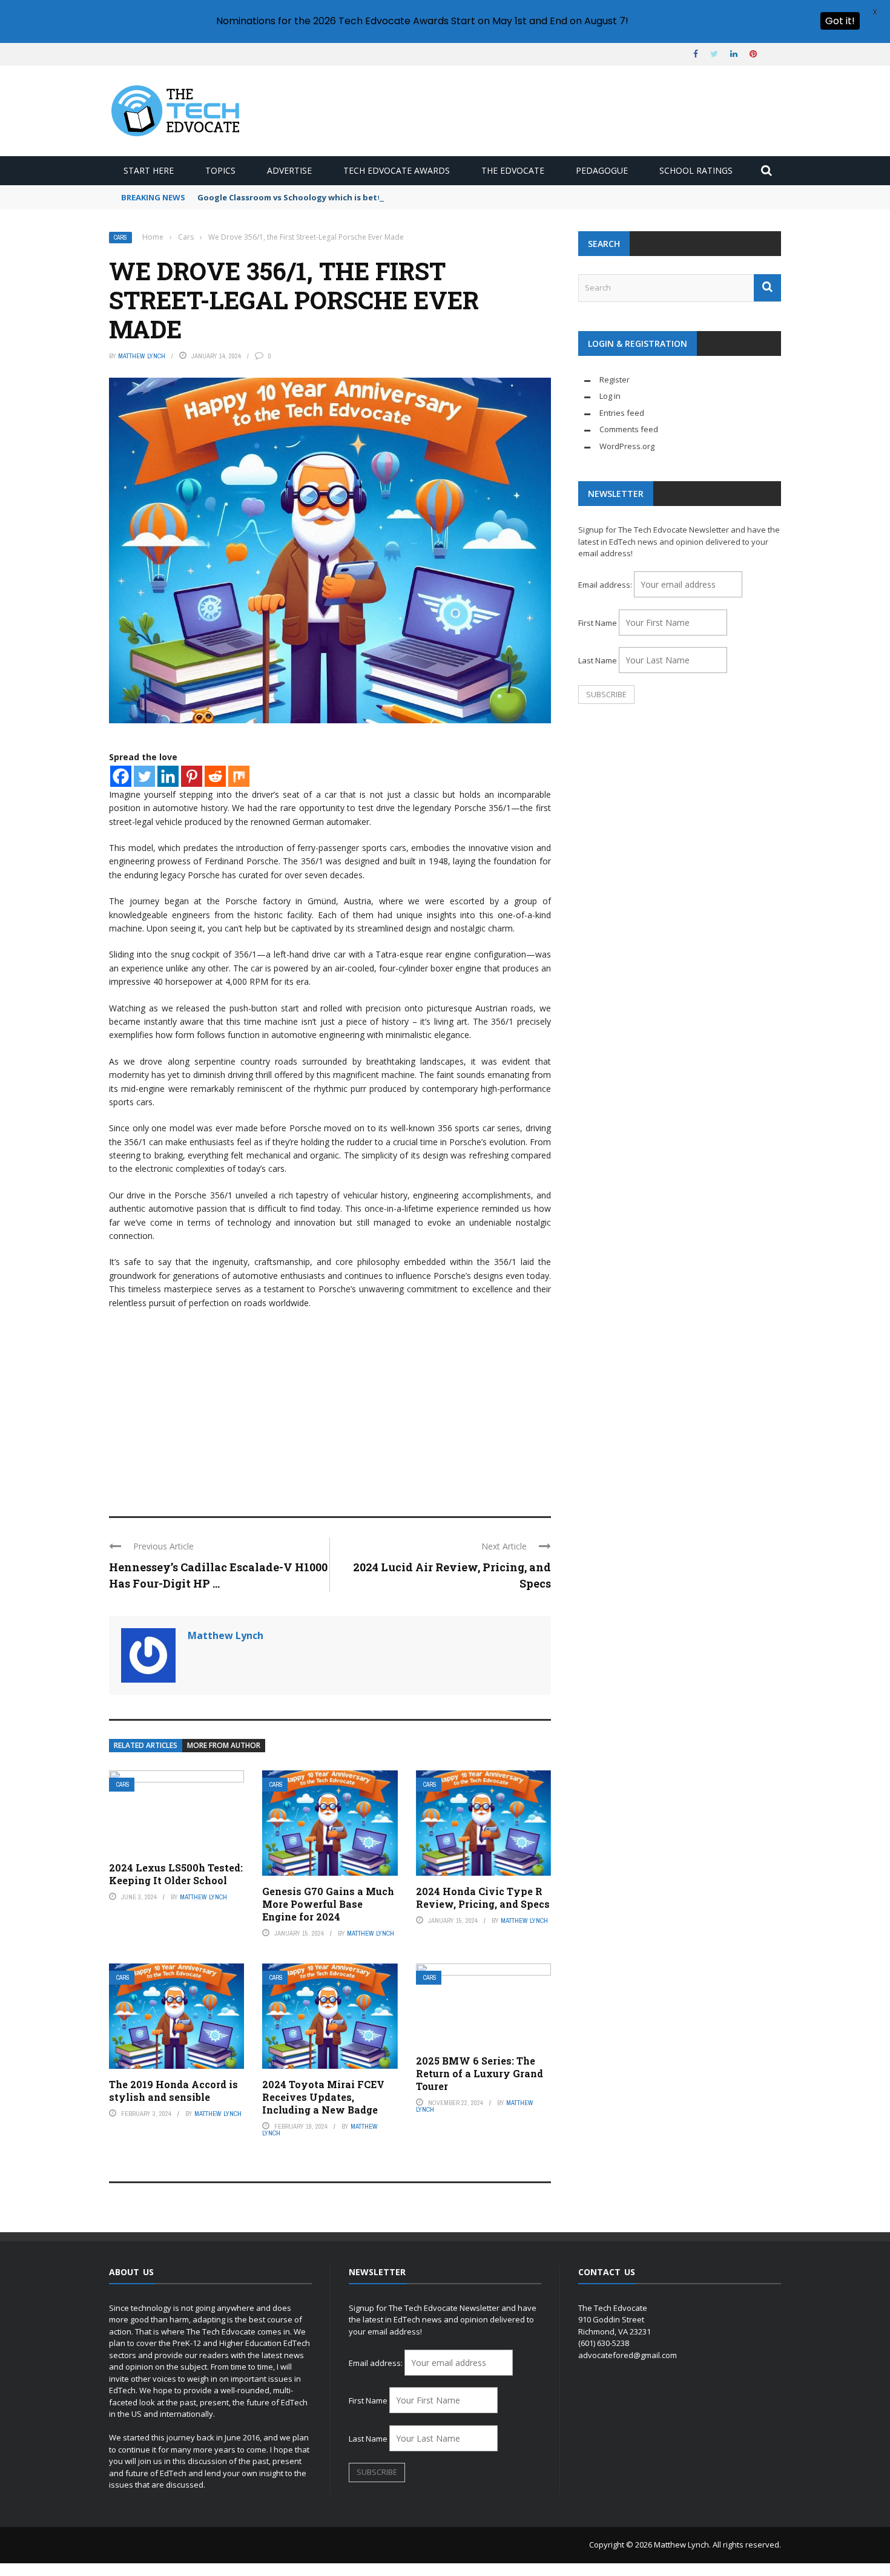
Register (615, 379)
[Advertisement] (330, 1407)
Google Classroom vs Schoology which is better (294, 197)
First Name (598, 623)
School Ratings (696, 170)
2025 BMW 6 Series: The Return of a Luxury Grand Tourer (480, 2073)
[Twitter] (144, 776)
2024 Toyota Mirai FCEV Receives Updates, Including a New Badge (323, 2097)
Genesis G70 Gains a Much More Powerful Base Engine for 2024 (328, 1904)
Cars (120, 238)
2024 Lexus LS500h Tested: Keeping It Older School (176, 1874)
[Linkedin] (168, 776)
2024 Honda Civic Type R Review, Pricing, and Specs (483, 1897)
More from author (224, 1745)
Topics (220, 170)
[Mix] (239, 776)
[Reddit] (215, 776)
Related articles (146, 1745)
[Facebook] (121, 776)
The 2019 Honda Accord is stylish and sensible (173, 2091)
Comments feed (629, 429)
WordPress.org (627, 446)
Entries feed (622, 413)
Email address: (606, 585)
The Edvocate (513, 170)
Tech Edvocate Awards (397, 170)
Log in (610, 396)
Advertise (289, 170)
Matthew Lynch (142, 356)
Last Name (598, 660)
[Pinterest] (192, 776)
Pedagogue (602, 170)
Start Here (149, 170)
